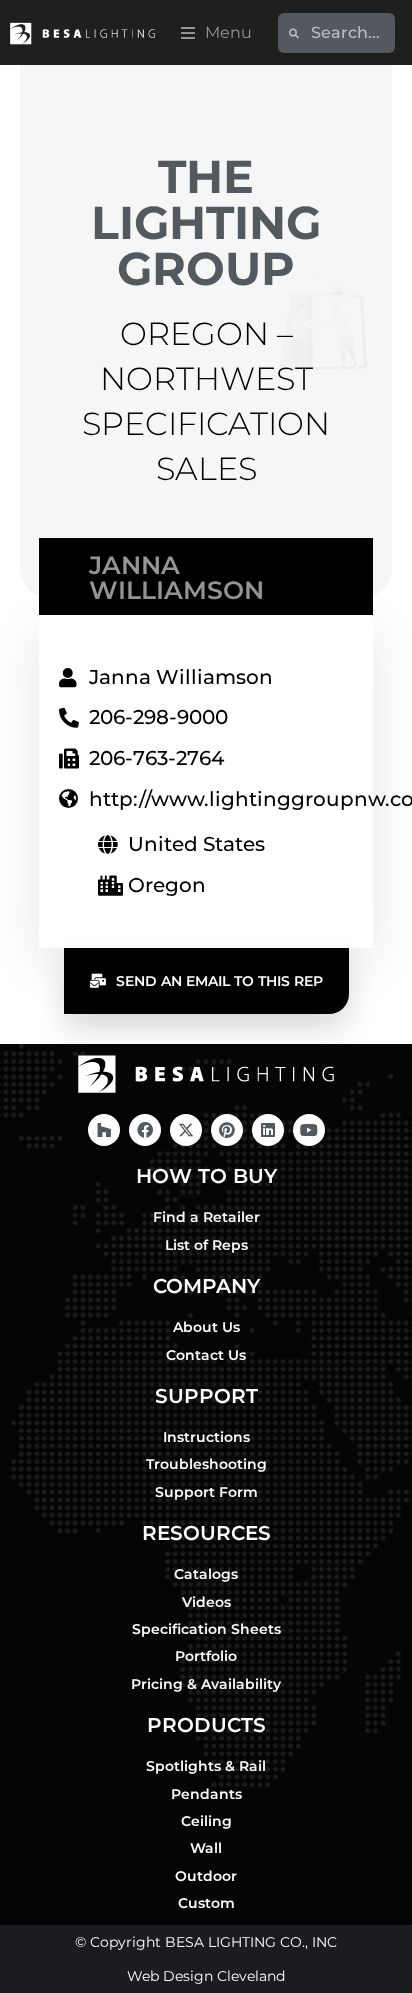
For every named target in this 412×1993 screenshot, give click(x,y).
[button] (216, 33)
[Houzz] (104, 1130)
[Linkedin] (268, 1130)
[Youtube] (309, 1130)
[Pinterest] (227, 1130)
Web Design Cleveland (206, 1976)
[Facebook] (145, 1130)
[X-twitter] (186, 1130)
